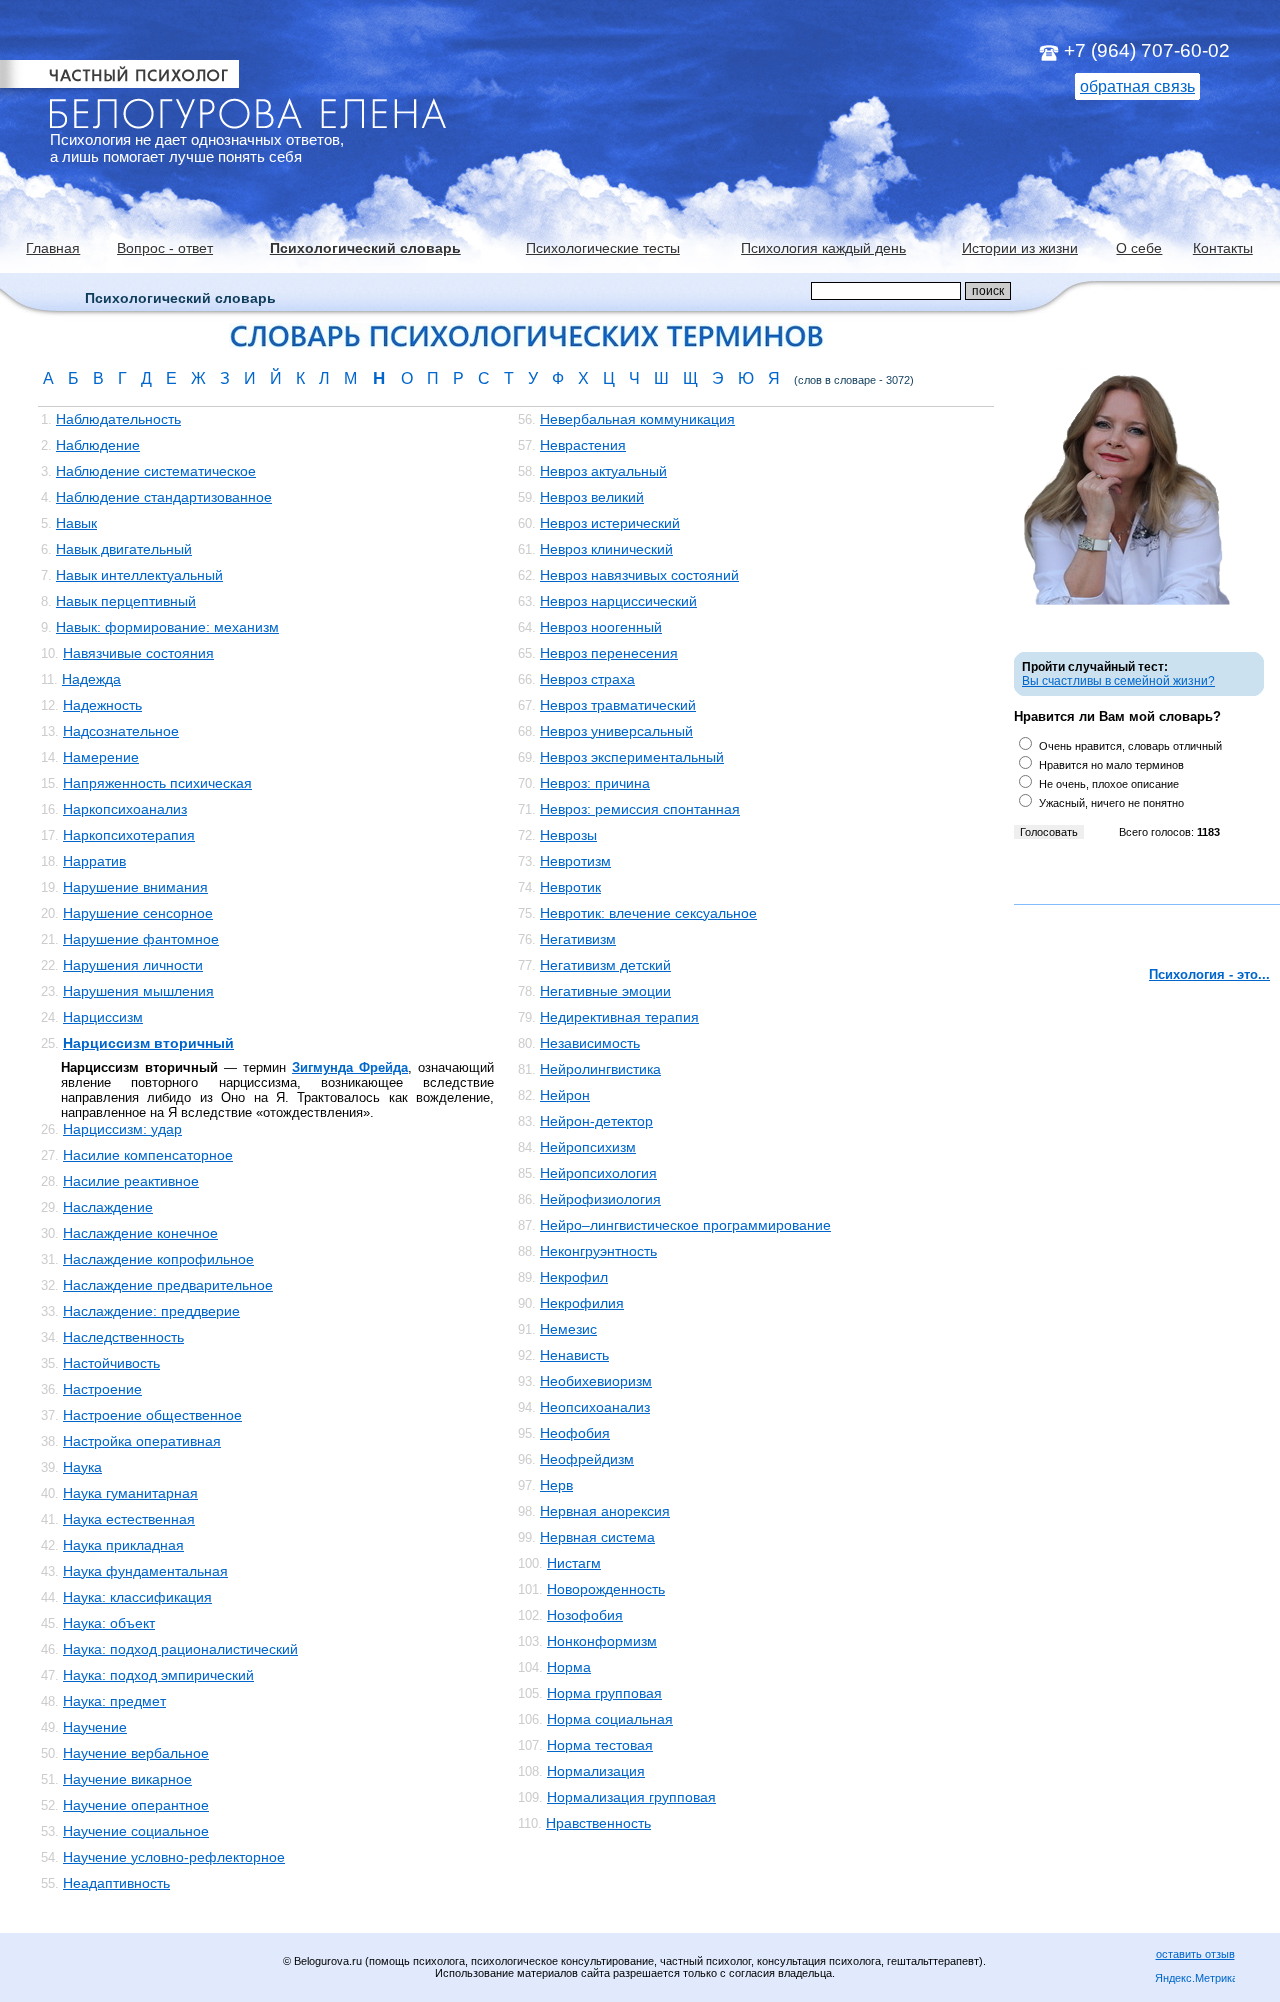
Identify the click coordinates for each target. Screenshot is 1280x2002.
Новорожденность (606, 1589)
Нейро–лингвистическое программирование (685, 1225)
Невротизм (575, 861)
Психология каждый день (823, 248)
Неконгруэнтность (598, 1251)
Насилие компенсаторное (148, 1155)
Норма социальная (610, 1719)
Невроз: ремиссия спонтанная (640, 809)
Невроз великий (592, 497)
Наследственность (123, 1337)
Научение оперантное (136, 1805)
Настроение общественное (152, 1415)
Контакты (1223, 248)
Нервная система (597, 1537)
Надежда (91, 679)
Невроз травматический (618, 705)
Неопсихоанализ (595, 1407)
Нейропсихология (598, 1173)
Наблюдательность (118, 419)
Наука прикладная (123, 1545)
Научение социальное (136, 1831)
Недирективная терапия (619, 1017)
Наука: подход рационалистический (180, 1649)
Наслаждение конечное (140, 1233)
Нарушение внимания (135, 887)
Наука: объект (109, 1623)
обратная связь (1137, 86)
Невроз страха (587, 679)
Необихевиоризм (596, 1381)
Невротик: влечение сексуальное (648, 913)
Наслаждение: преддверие (151, 1311)
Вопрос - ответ (165, 248)
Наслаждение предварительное (168, 1285)
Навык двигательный (124, 549)
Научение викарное (127, 1779)
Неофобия (575, 1433)
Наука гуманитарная (130, 1493)
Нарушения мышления (138, 991)
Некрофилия (582, 1303)
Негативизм (578, 939)
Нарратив (94, 861)
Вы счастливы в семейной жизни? (1118, 681)
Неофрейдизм (587, 1459)
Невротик (570, 887)
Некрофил (574, 1277)
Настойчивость (111, 1363)
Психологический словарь (365, 248)
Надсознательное (121, 731)
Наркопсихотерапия (129, 835)
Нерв (556, 1485)
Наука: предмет (114, 1701)
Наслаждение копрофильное (158, 1259)
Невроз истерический (610, 523)
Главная (53, 248)
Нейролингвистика (600, 1069)
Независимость (590, 1043)
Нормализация (596, 1771)
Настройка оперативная (142, 1441)
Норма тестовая (600, 1745)
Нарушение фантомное (141, 939)
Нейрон (565, 1095)
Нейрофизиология (600, 1199)
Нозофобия (585, 1615)
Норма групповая (604, 1693)
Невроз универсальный (616, 731)
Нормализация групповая (631, 1797)
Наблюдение (98, 445)
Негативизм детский (605, 965)
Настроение (102, 1389)
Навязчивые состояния (138, 653)
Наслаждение (108, 1207)
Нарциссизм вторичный (148, 1043)
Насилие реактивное (131, 1181)
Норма (569, 1667)
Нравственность (598, 1823)
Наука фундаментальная (145, 1571)
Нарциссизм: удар (122, 1129)
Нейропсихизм (588, 1147)
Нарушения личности (133, 965)
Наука (82, 1467)
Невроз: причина (595, 783)
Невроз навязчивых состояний (639, 575)
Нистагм (574, 1563)
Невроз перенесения (609, 653)
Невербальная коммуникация (637, 419)
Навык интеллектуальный (139, 575)
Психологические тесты (603, 248)
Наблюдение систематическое (156, 471)
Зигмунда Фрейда (350, 1067)
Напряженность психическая (157, 783)
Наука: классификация (137, 1597)
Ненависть (574, 1355)
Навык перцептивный (126, 601)
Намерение (101, 757)
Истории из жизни (1020, 248)
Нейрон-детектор (596, 1121)
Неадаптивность (116, 1883)
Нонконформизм (602, 1641)
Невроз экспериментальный (632, 757)
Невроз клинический (606, 549)
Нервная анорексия (605, 1511)
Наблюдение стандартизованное (164, 497)
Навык (76, 523)
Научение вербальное (136, 1753)
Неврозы (568, 835)
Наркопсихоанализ (125, 809)
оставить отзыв (1195, 1954)
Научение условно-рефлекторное (174, 1857)
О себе (1139, 248)
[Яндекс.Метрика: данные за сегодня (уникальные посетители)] (1195, 1979)
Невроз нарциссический (618, 601)
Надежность (102, 705)
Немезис (568, 1329)
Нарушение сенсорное (138, 913)
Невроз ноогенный (601, 627)
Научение (95, 1727)
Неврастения (583, 445)
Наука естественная (129, 1519)
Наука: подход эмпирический (158, 1675)
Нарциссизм (103, 1017)
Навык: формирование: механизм (167, 627)
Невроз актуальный (603, 471)
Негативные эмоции (605, 991)
